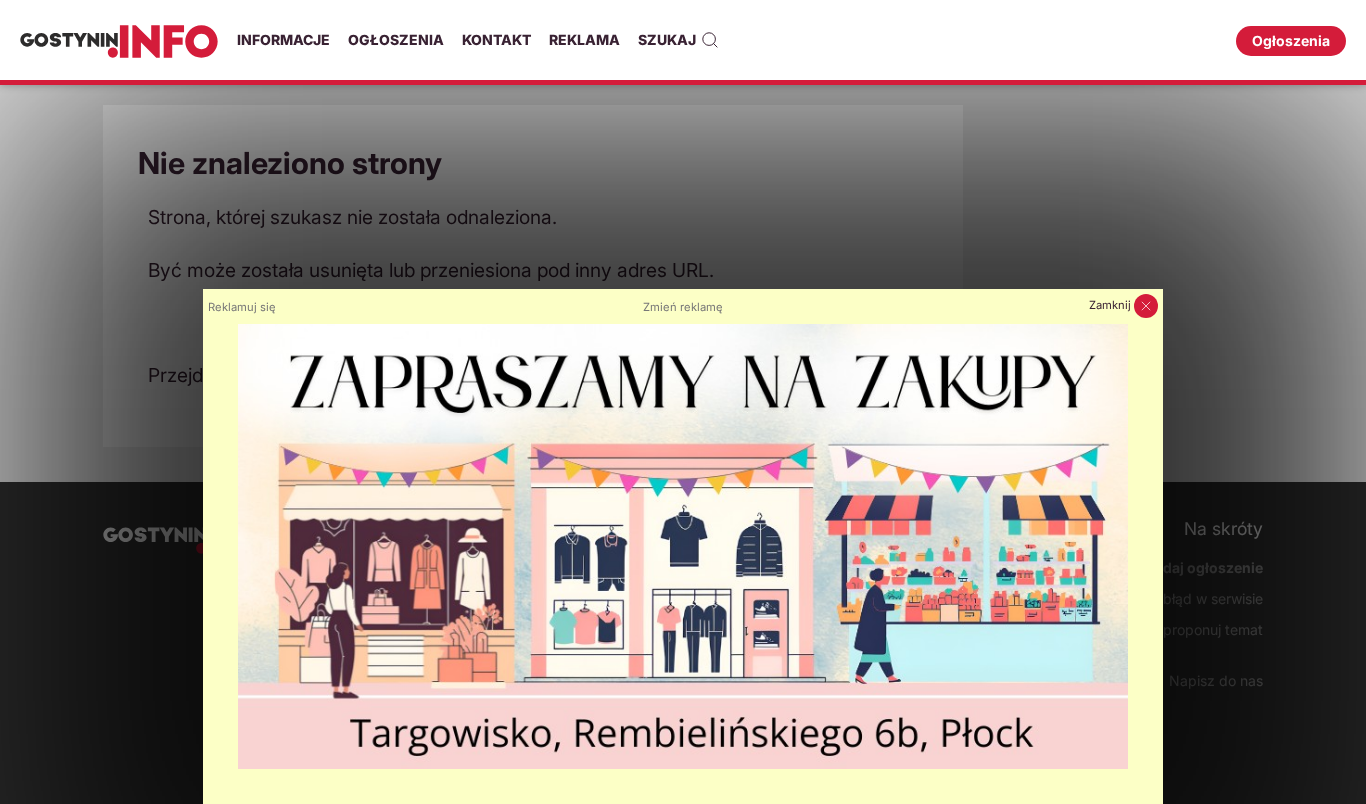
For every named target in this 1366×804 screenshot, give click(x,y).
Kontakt (496, 39)
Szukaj (667, 39)
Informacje (283, 39)
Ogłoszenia (396, 39)
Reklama (584, 39)
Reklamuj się (242, 307)
